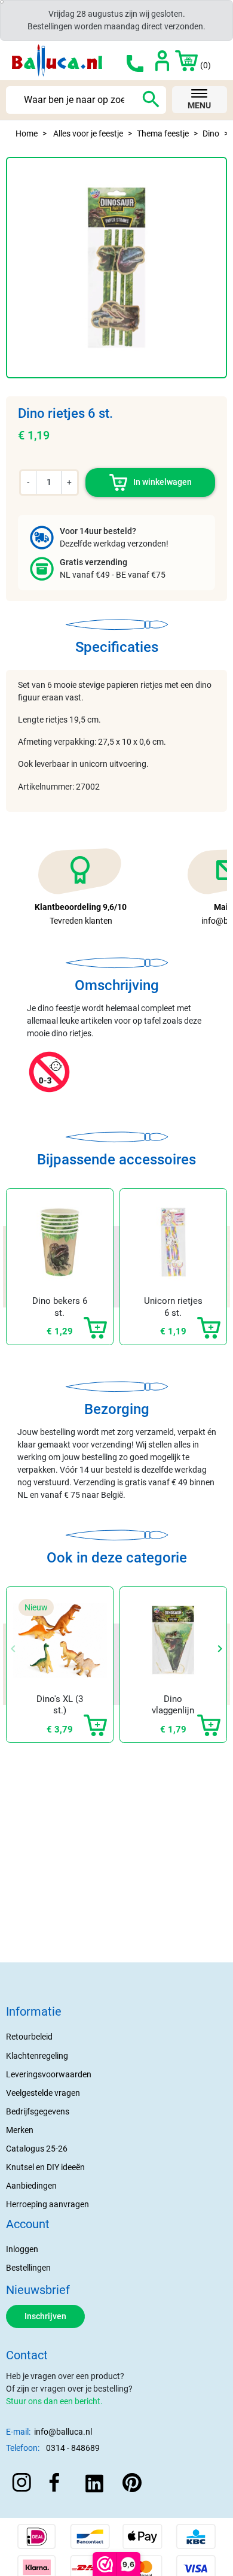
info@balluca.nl (63, 2432)
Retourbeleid (29, 2037)
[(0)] (180, 60)
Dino (211, 133)
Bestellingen (28, 2268)
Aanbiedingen (31, 2186)
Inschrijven (45, 2316)
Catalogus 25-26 (37, 2149)
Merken (20, 2130)
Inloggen (22, 2249)
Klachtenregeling (37, 2056)
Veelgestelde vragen (43, 2093)
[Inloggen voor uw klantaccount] (162, 60)
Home (27, 133)
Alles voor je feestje (88, 133)
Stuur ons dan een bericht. (54, 2401)
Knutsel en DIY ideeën (45, 2167)
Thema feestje (163, 133)
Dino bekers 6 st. (60, 1307)
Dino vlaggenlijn (173, 1705)
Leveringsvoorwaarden (49, 2074)
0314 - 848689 (73, 2448)
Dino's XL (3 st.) (60, 1705)
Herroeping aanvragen (47, 2204)
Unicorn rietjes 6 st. (173, 1307)
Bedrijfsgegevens (38, 2111)
